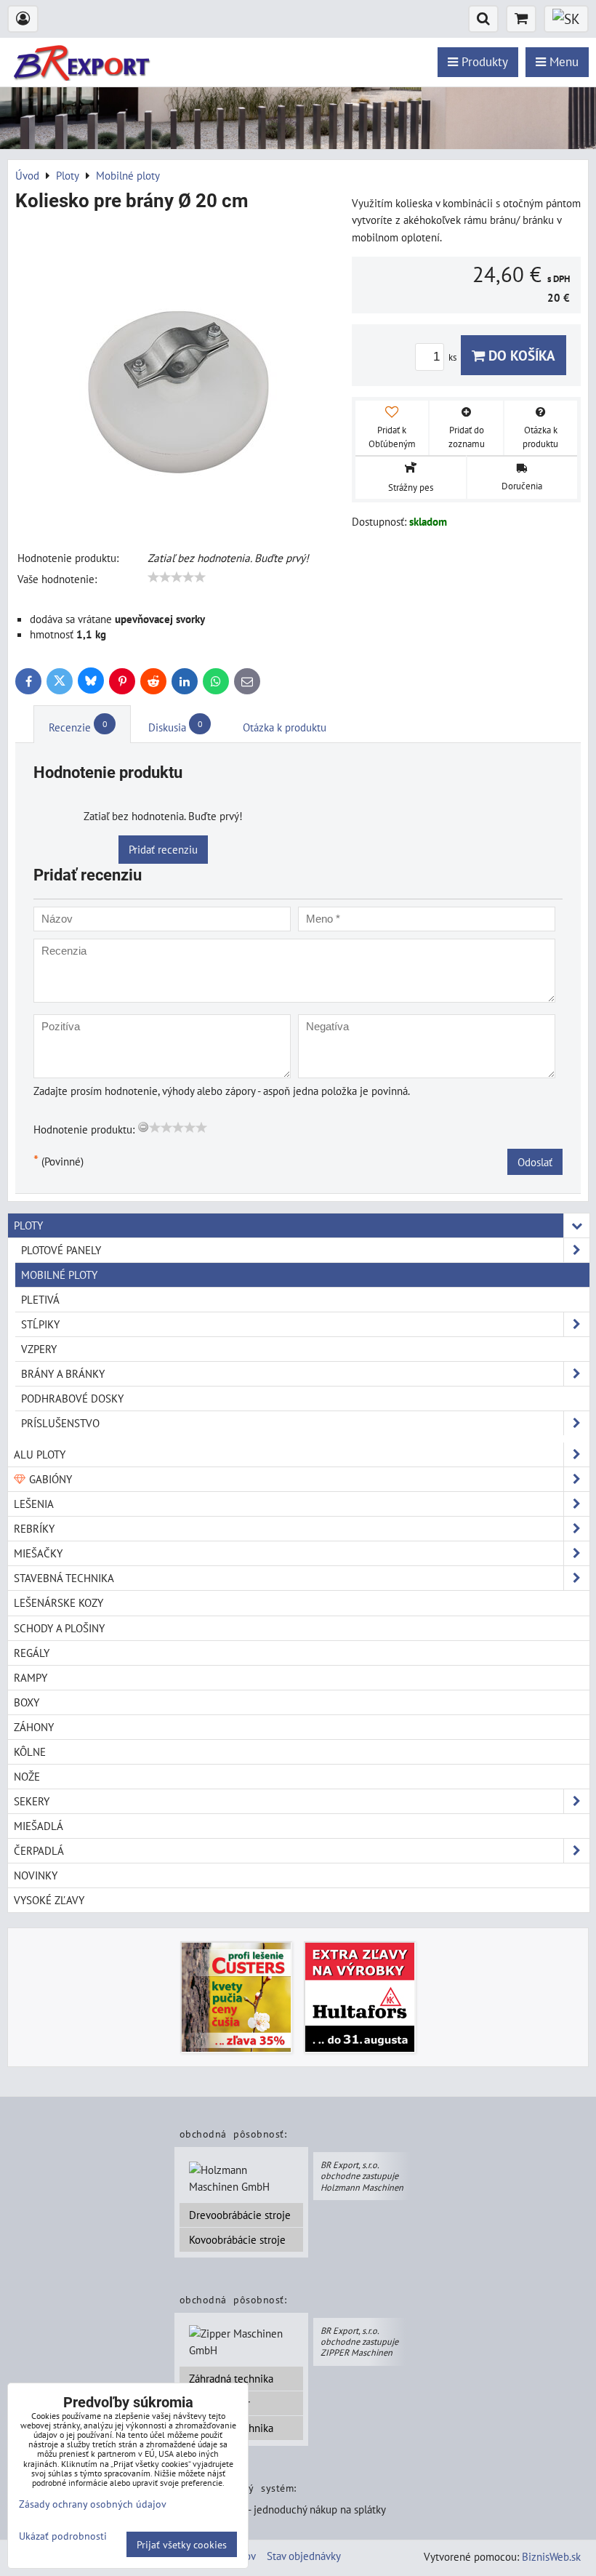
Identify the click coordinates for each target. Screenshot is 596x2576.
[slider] (177, 577)
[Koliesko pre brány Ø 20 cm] (178, 374)
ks (454, 357)
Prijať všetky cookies (182, 2544)
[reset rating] (143, 1127)
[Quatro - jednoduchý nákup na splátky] (294, 2511)
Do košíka (520, 355)
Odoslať (535, 1162)
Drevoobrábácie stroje (240, 2215)
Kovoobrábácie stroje (237, 2239)
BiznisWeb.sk (551, 2556)
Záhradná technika (231, 2378)
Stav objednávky (304, 2556)
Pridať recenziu (163, 849)
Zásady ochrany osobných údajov (93, 2504)
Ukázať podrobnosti (63, 2536)
